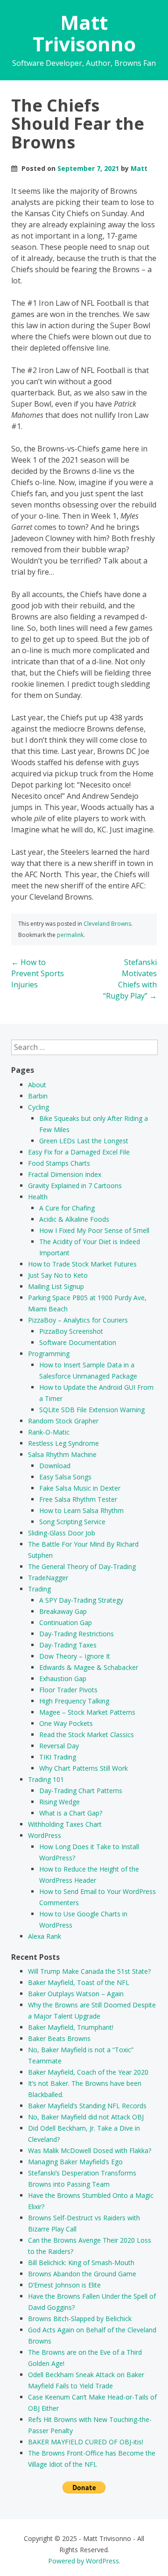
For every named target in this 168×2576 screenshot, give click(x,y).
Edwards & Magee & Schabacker (89, 1667)
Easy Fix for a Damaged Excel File (79, 1152)
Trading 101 (46, 1779)
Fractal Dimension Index (65, 1174)
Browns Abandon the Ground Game (82, 2274)
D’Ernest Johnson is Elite (64, 2285)
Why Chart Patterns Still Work (84, 1768)
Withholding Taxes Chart (65, 1824)
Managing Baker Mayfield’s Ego (75, 2162)
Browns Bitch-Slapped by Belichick (80, 2319)
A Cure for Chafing (67, 1208)
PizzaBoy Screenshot (71, 1331)
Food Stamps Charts (59, 1163)
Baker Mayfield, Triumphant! (71, 2027)
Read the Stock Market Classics (87, 1735)
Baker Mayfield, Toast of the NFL (79, 1982)
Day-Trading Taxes (68, 1645)
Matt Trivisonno (84, 33)
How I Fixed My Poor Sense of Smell (94, 1230)
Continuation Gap (66, 1622)
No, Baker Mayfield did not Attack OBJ (86, 2117)
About (37, 1085)
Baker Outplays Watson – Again (76, 1994)
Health (38, 1197)
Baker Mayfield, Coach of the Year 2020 (88, 2072)
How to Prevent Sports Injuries (38, 973)
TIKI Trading (58, 1757)
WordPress (45, 1835)
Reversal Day (59, 1746)
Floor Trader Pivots (68, 1690)
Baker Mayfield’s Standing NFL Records (87, 2106)
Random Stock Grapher (63, 1421)
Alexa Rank (45, 1936)
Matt (139, 168)
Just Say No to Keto (58, 1275)
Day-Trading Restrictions (77, 1634)
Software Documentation (78, 1342)
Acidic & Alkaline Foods (74, 1219)
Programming (49, 1354)
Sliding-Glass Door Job (62, 1533)
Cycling (38, 1107)
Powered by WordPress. (84, 2561)
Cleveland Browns (107, 924)
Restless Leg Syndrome (63, 1443)
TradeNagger (48, 1578)
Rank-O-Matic (49, 1432)
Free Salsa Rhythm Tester (78, 1499)
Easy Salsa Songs (65, 1477)
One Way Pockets (66, 1723)
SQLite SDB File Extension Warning (92, 1410)
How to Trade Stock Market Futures (82, 1264)
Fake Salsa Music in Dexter (80, 1488)
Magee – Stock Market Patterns (87, 1712)
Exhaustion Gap (63, 1679)
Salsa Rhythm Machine (62, 1454)
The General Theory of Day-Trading (82, 1566)
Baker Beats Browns (59, 2038)
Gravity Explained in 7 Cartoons (75, 1186)
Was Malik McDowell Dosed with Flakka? (90, 2150)
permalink (70, 935)
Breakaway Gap (63, 1611)
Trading (39, 1589)
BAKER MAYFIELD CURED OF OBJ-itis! (86, 2442)
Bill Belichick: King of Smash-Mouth (81, 2263)
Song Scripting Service (72, 1522)
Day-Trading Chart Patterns (81, 1791)
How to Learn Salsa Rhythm (81, 1510)
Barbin (38, 1096)
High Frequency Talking (74, 1701)
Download (55, 1466)
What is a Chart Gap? (71, 1813)
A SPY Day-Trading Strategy (81, 1600)
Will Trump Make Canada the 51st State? (89, 1971)
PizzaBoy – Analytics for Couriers (78, 1320)
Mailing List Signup (56, 1286)
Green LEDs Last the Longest (84, 1141)
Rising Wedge (59, 1802)
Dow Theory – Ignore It (75, 1656)
